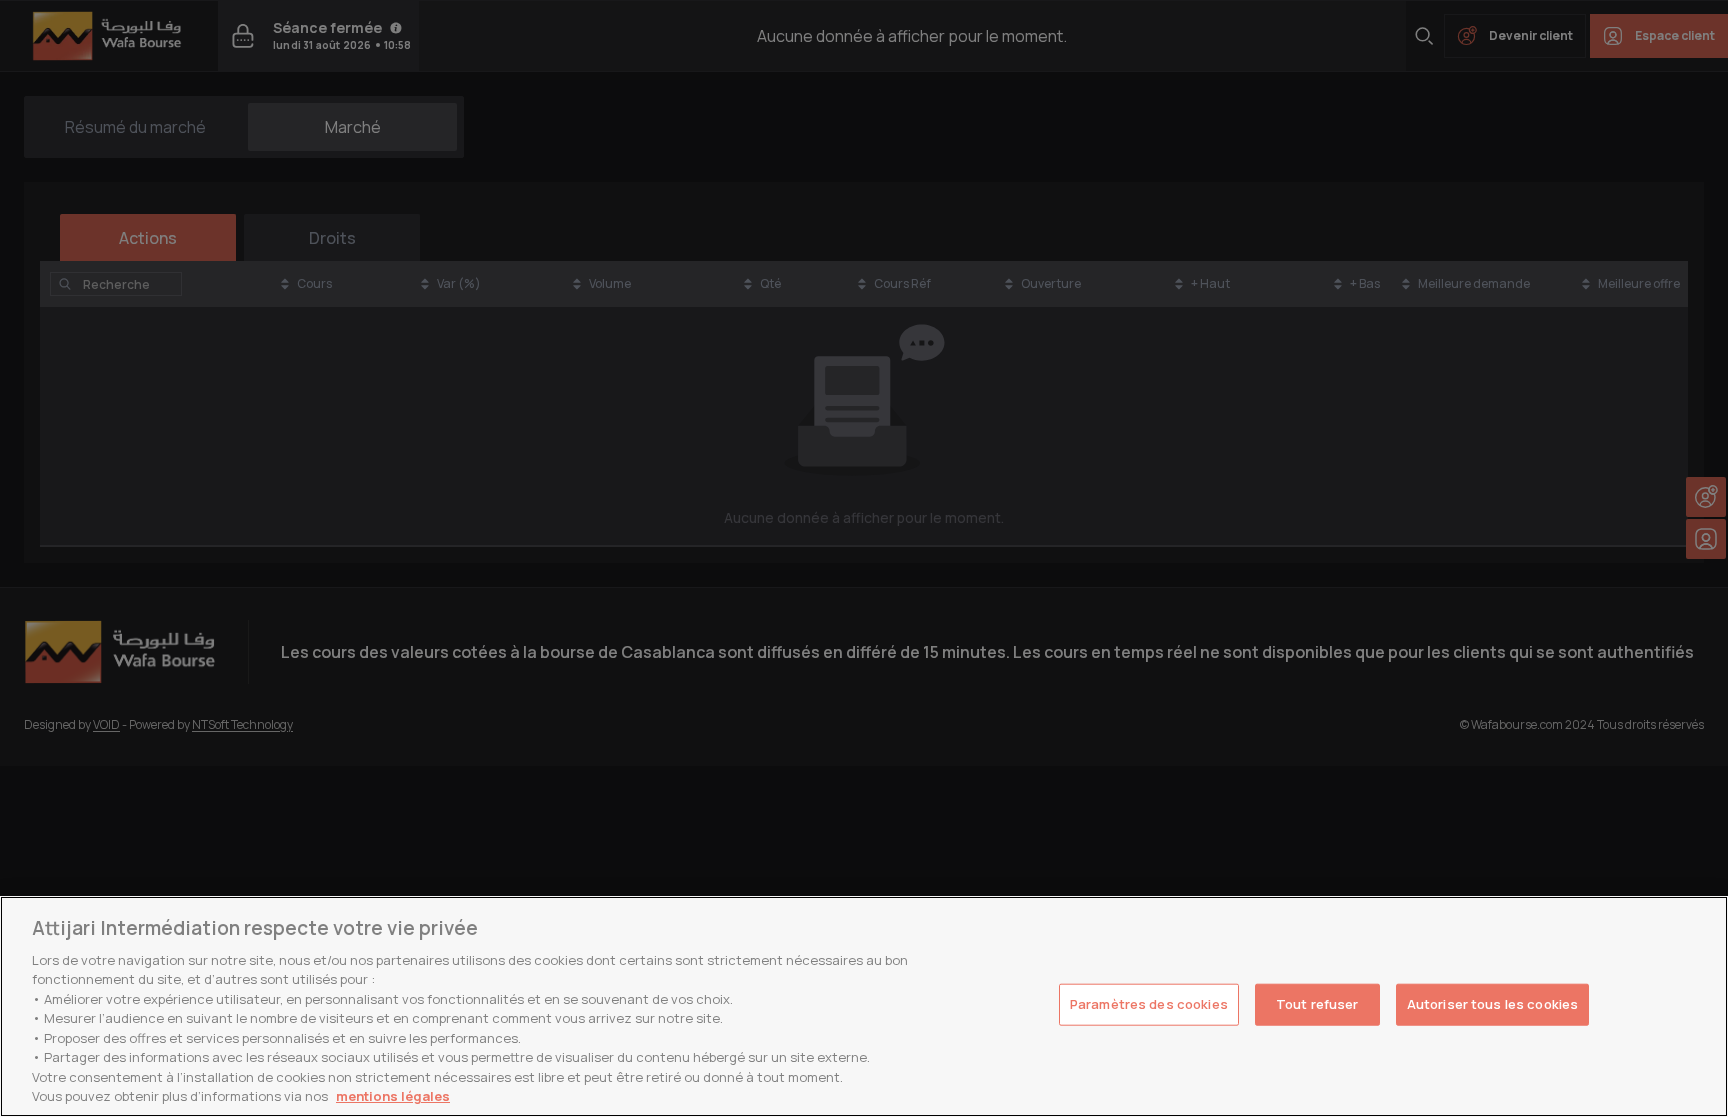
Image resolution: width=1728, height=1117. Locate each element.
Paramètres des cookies (1149, 1004)
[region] (864, 1006)
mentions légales (393, 1096)
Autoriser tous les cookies (1492, 1004)
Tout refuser (1317, 1004)
